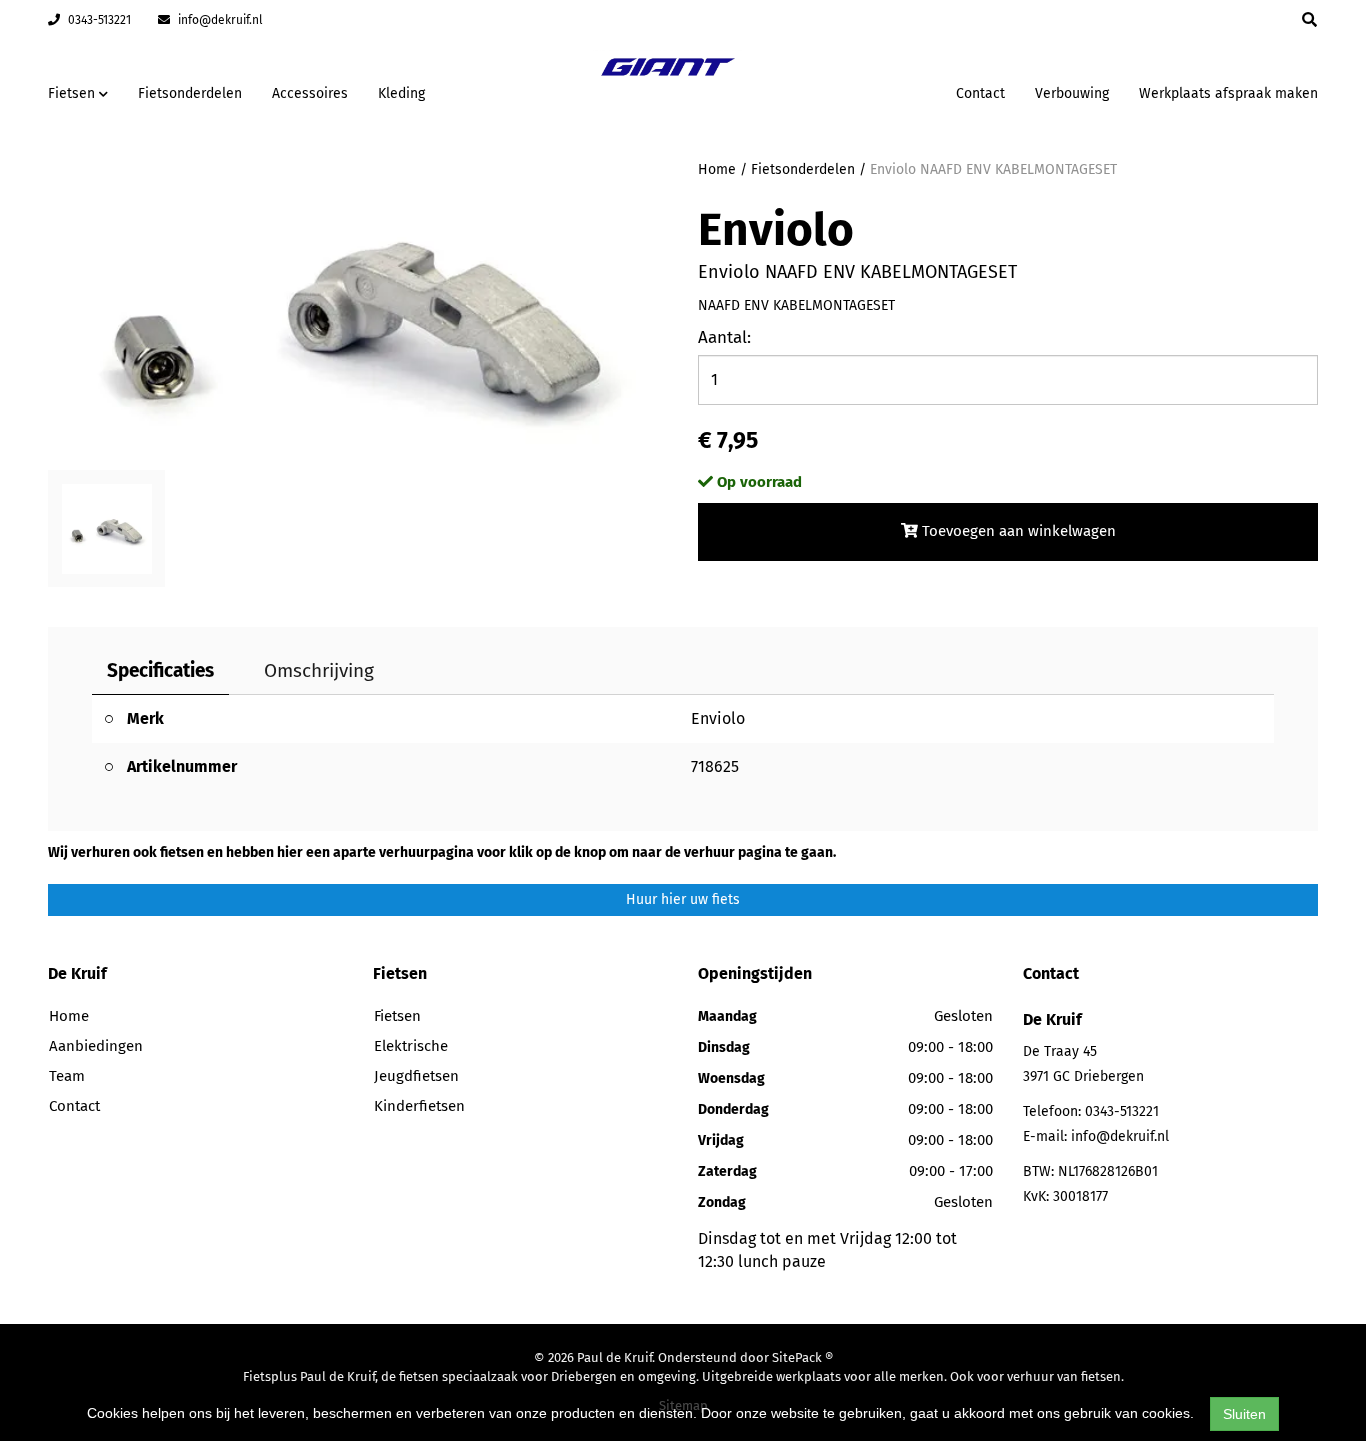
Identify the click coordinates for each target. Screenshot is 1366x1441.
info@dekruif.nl (219, 20)
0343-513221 (98, 20)
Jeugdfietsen (416, 1076)
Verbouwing (1072, 93)
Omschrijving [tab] (319, 670)
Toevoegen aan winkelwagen (1017, 531)
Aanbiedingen (877, 90)
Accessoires (310, 93)
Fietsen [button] (73, 93)
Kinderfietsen (419, 1106)
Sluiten (1244, 1414)
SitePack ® (802, 1357)
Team (67, 1076)
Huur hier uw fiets (683, 899)
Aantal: (724, 337)
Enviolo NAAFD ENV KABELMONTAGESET (993, 169)
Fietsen (397, 1016)
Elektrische (411, 1046)
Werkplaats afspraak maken (1228, 93)
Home (717, 169)
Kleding (401, 93)
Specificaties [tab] (160, 670)
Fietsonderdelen (190, 93)
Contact (980, 93)
